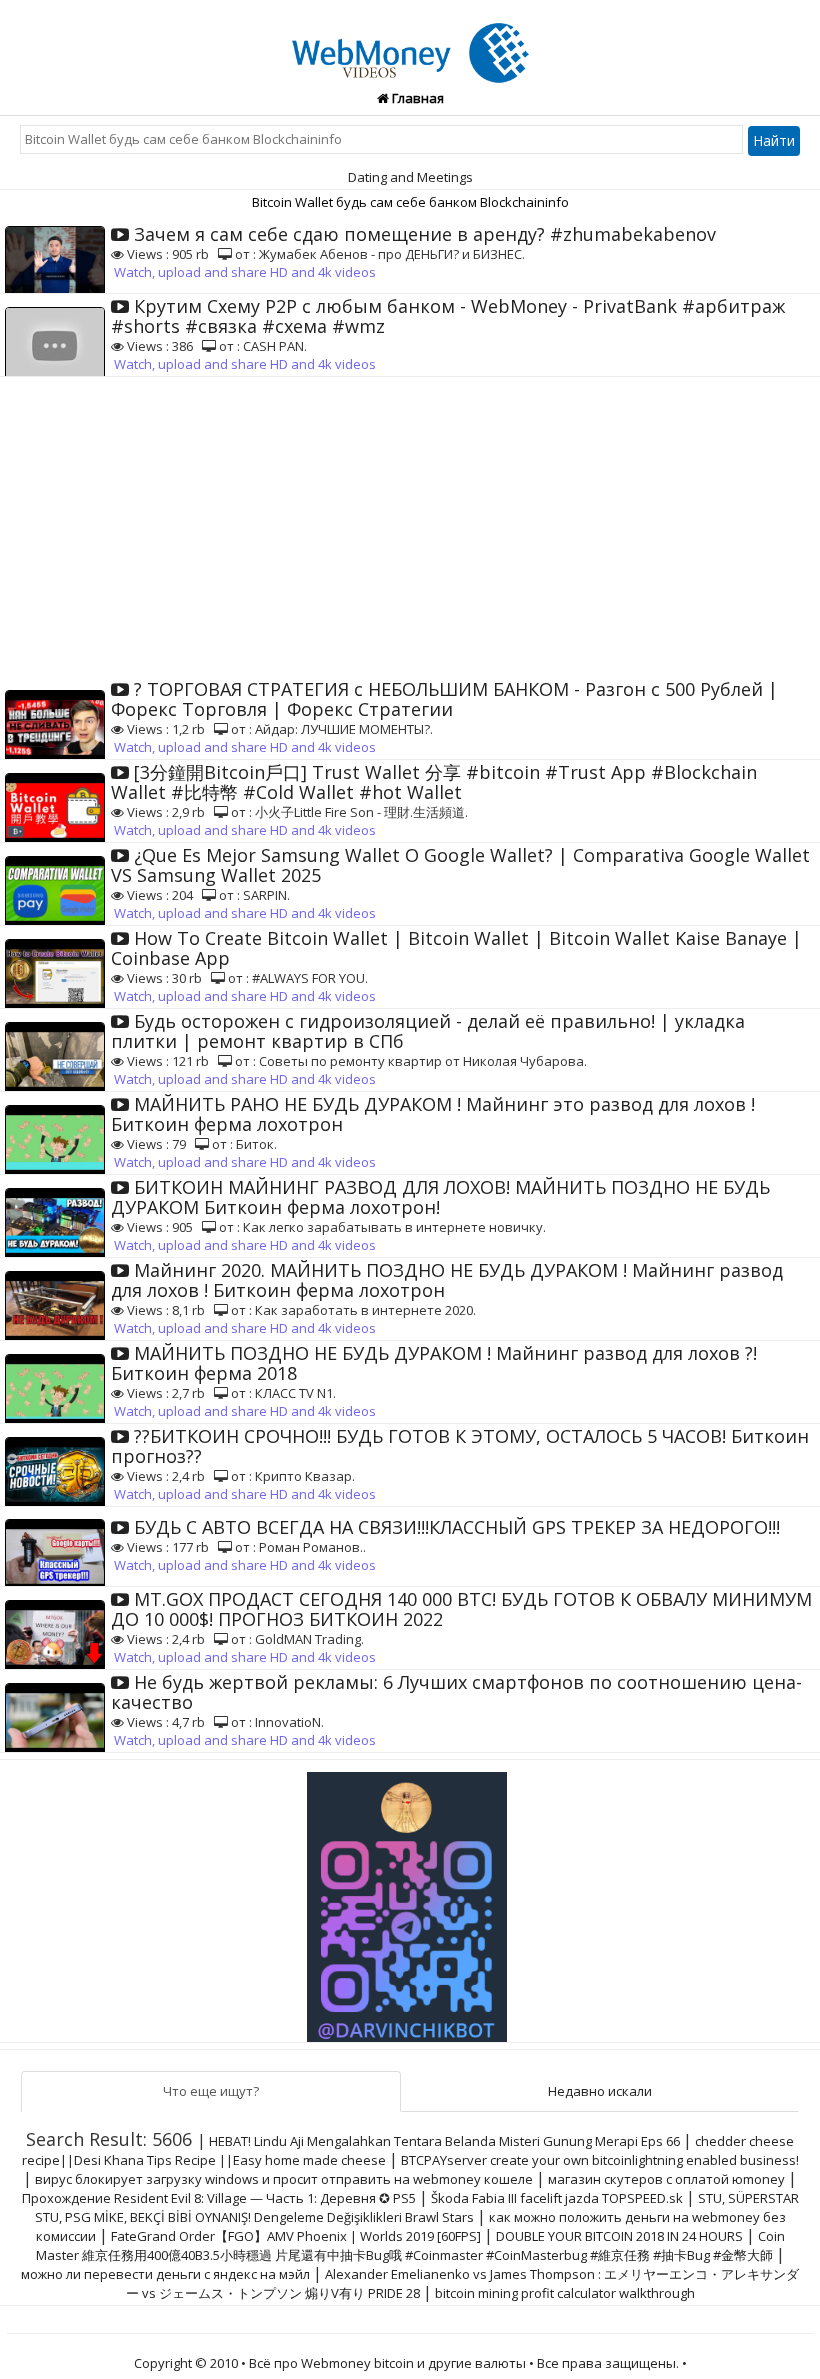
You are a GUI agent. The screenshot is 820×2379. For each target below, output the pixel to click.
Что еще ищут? (211, 2091)
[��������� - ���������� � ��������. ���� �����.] (410, 1899)
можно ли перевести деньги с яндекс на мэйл (165, 2274)
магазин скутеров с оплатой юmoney (666, 2179)
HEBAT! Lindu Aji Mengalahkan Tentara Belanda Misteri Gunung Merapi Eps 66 (444, 2141)
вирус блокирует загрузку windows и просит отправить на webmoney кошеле (284, 2179)
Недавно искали (600, 2091)
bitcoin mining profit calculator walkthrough (565, 2293)
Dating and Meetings (410, 177)
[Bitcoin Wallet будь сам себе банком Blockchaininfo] (410, 41)
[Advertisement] (410, 527)
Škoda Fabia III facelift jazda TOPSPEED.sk (557, 2198)
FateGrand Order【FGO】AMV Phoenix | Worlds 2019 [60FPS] (296, 2236)
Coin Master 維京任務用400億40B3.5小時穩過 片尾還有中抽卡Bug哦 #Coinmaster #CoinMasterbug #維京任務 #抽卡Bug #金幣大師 (410, 2245)
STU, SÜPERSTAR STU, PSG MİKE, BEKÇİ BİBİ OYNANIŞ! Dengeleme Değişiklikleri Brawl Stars (417, 2207)
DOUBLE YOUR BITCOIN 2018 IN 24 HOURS (619, 2236)
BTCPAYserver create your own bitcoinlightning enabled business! (600, 2160)
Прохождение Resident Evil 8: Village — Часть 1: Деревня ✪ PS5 (219, 2198)
